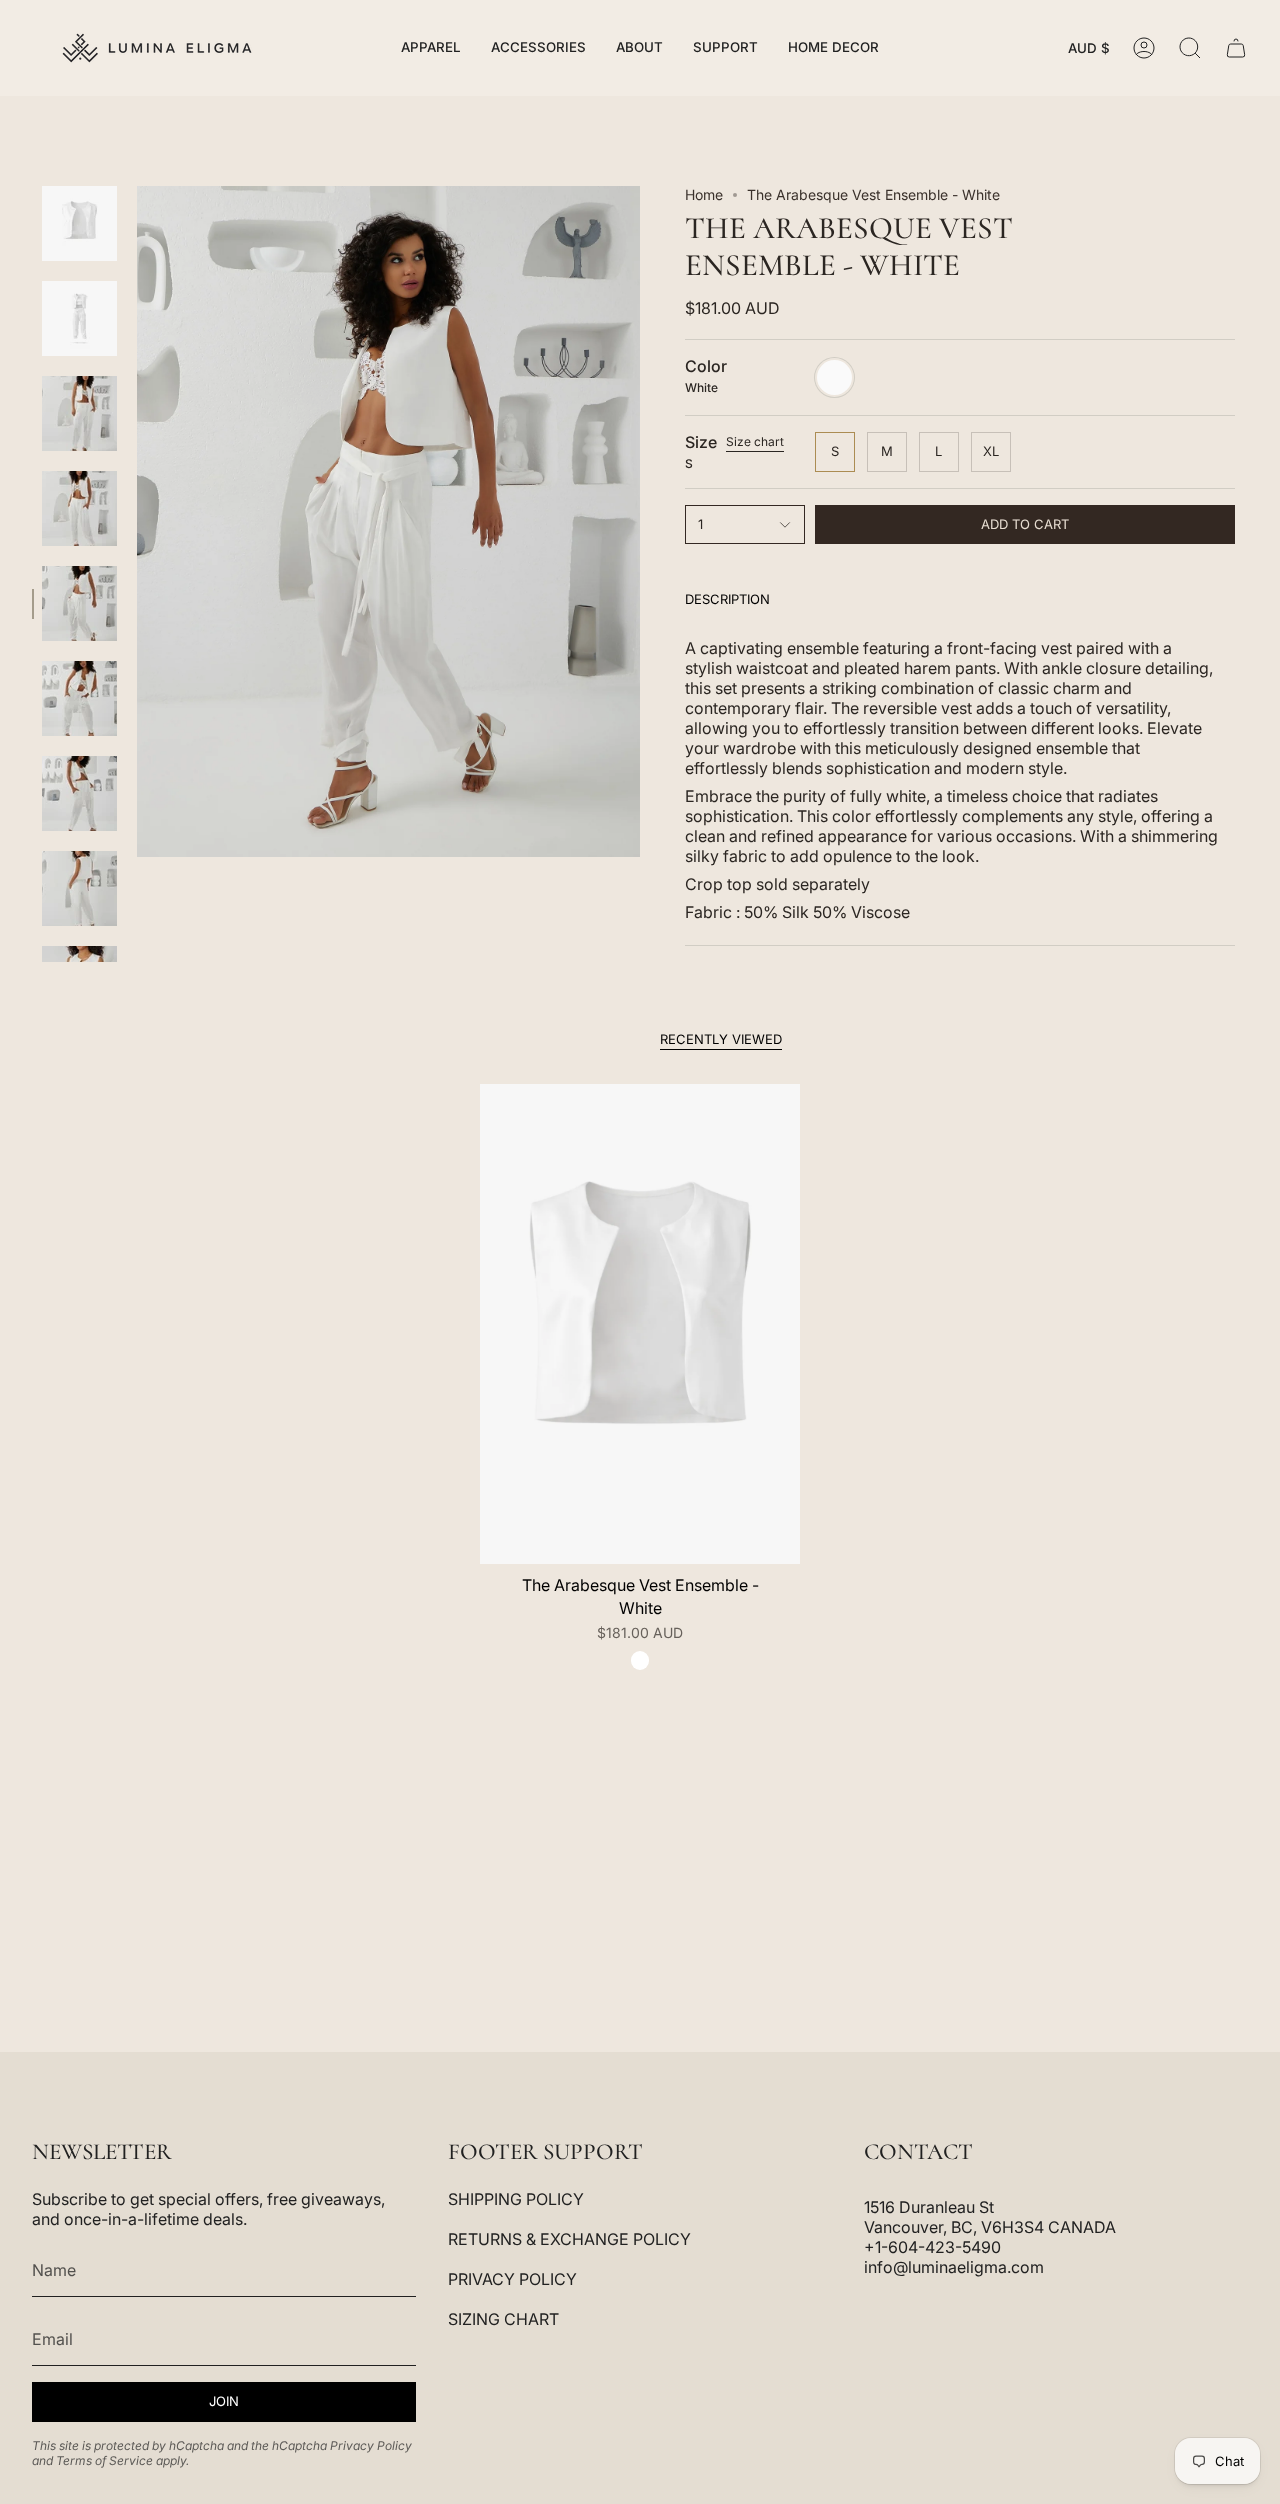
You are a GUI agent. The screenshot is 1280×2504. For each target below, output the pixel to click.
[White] (640, 1660)
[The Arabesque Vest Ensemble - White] (640, 1324)
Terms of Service (104, 2460)
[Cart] (1236, 48)
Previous (137, 522)
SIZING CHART (503, 2319)
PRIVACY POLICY (512, 2279)
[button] (431, 48)
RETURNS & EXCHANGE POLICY (569, 2239)
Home (704, 194)
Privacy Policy (371, 2445)
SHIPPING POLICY (516, 2199)
